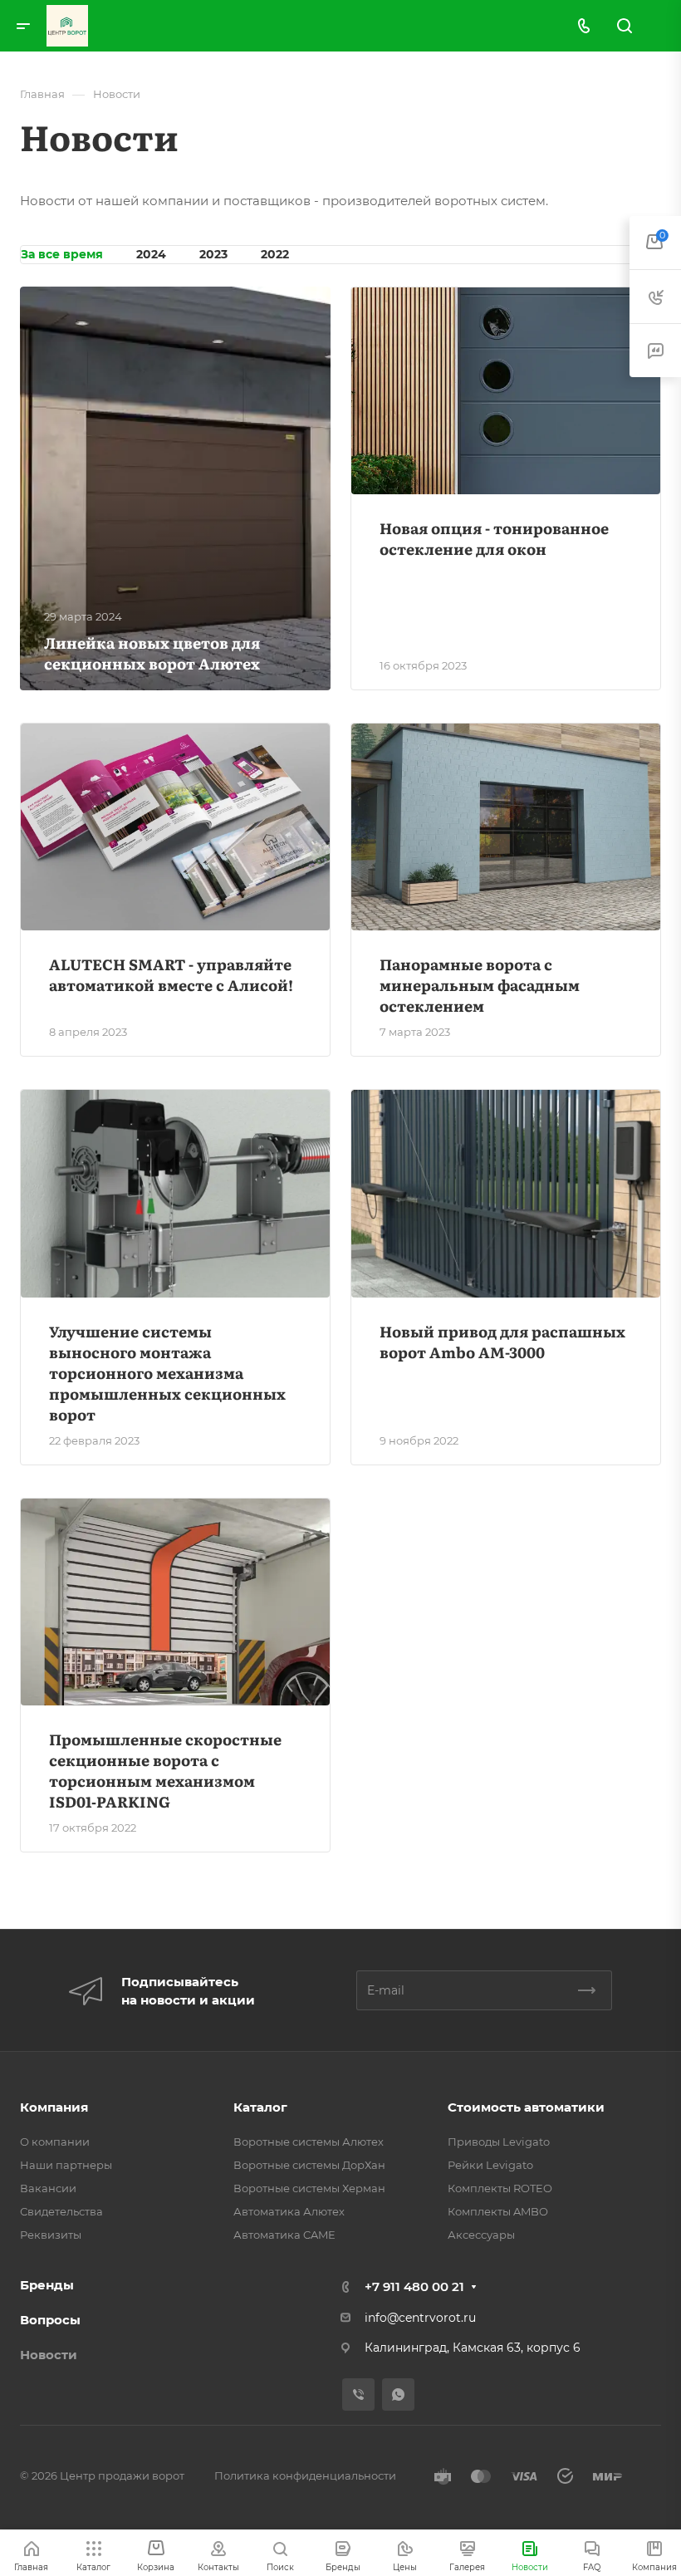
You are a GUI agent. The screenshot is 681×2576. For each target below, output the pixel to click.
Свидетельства (61, 2211)
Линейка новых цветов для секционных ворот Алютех (152, 653)
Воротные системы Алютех (309, 2142)
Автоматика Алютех (289, 2211)
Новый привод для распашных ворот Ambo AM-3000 (502, 1342)
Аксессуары (481, 2235)
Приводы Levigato (499, 2142)
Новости (49, 2355)
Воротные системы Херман (309, 2188)
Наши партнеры (66, 2165)
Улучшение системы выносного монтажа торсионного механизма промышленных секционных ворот (167, 1373)
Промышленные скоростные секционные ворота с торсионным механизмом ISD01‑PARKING (165, 1770)
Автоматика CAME (284, 2235)
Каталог (260, 2107)
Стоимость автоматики (526, 2107)
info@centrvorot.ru (420, 2318)
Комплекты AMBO (498, 2211)
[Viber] (358, 2394)
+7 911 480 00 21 (414, 2287)
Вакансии (48, 2188)
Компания (54, 2107)
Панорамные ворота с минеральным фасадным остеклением (480, 985)
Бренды (47, 2285)
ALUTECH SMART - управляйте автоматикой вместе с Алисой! (171, 974)
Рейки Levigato (490, 2165)
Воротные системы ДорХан (309, 2165)
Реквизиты (51, 2235)
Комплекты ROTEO (500, 2188)
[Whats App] (398, 2394)
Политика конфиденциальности (305, 2475)
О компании (55, 2142)
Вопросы (50, 2320)
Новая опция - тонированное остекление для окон (494, 538)
